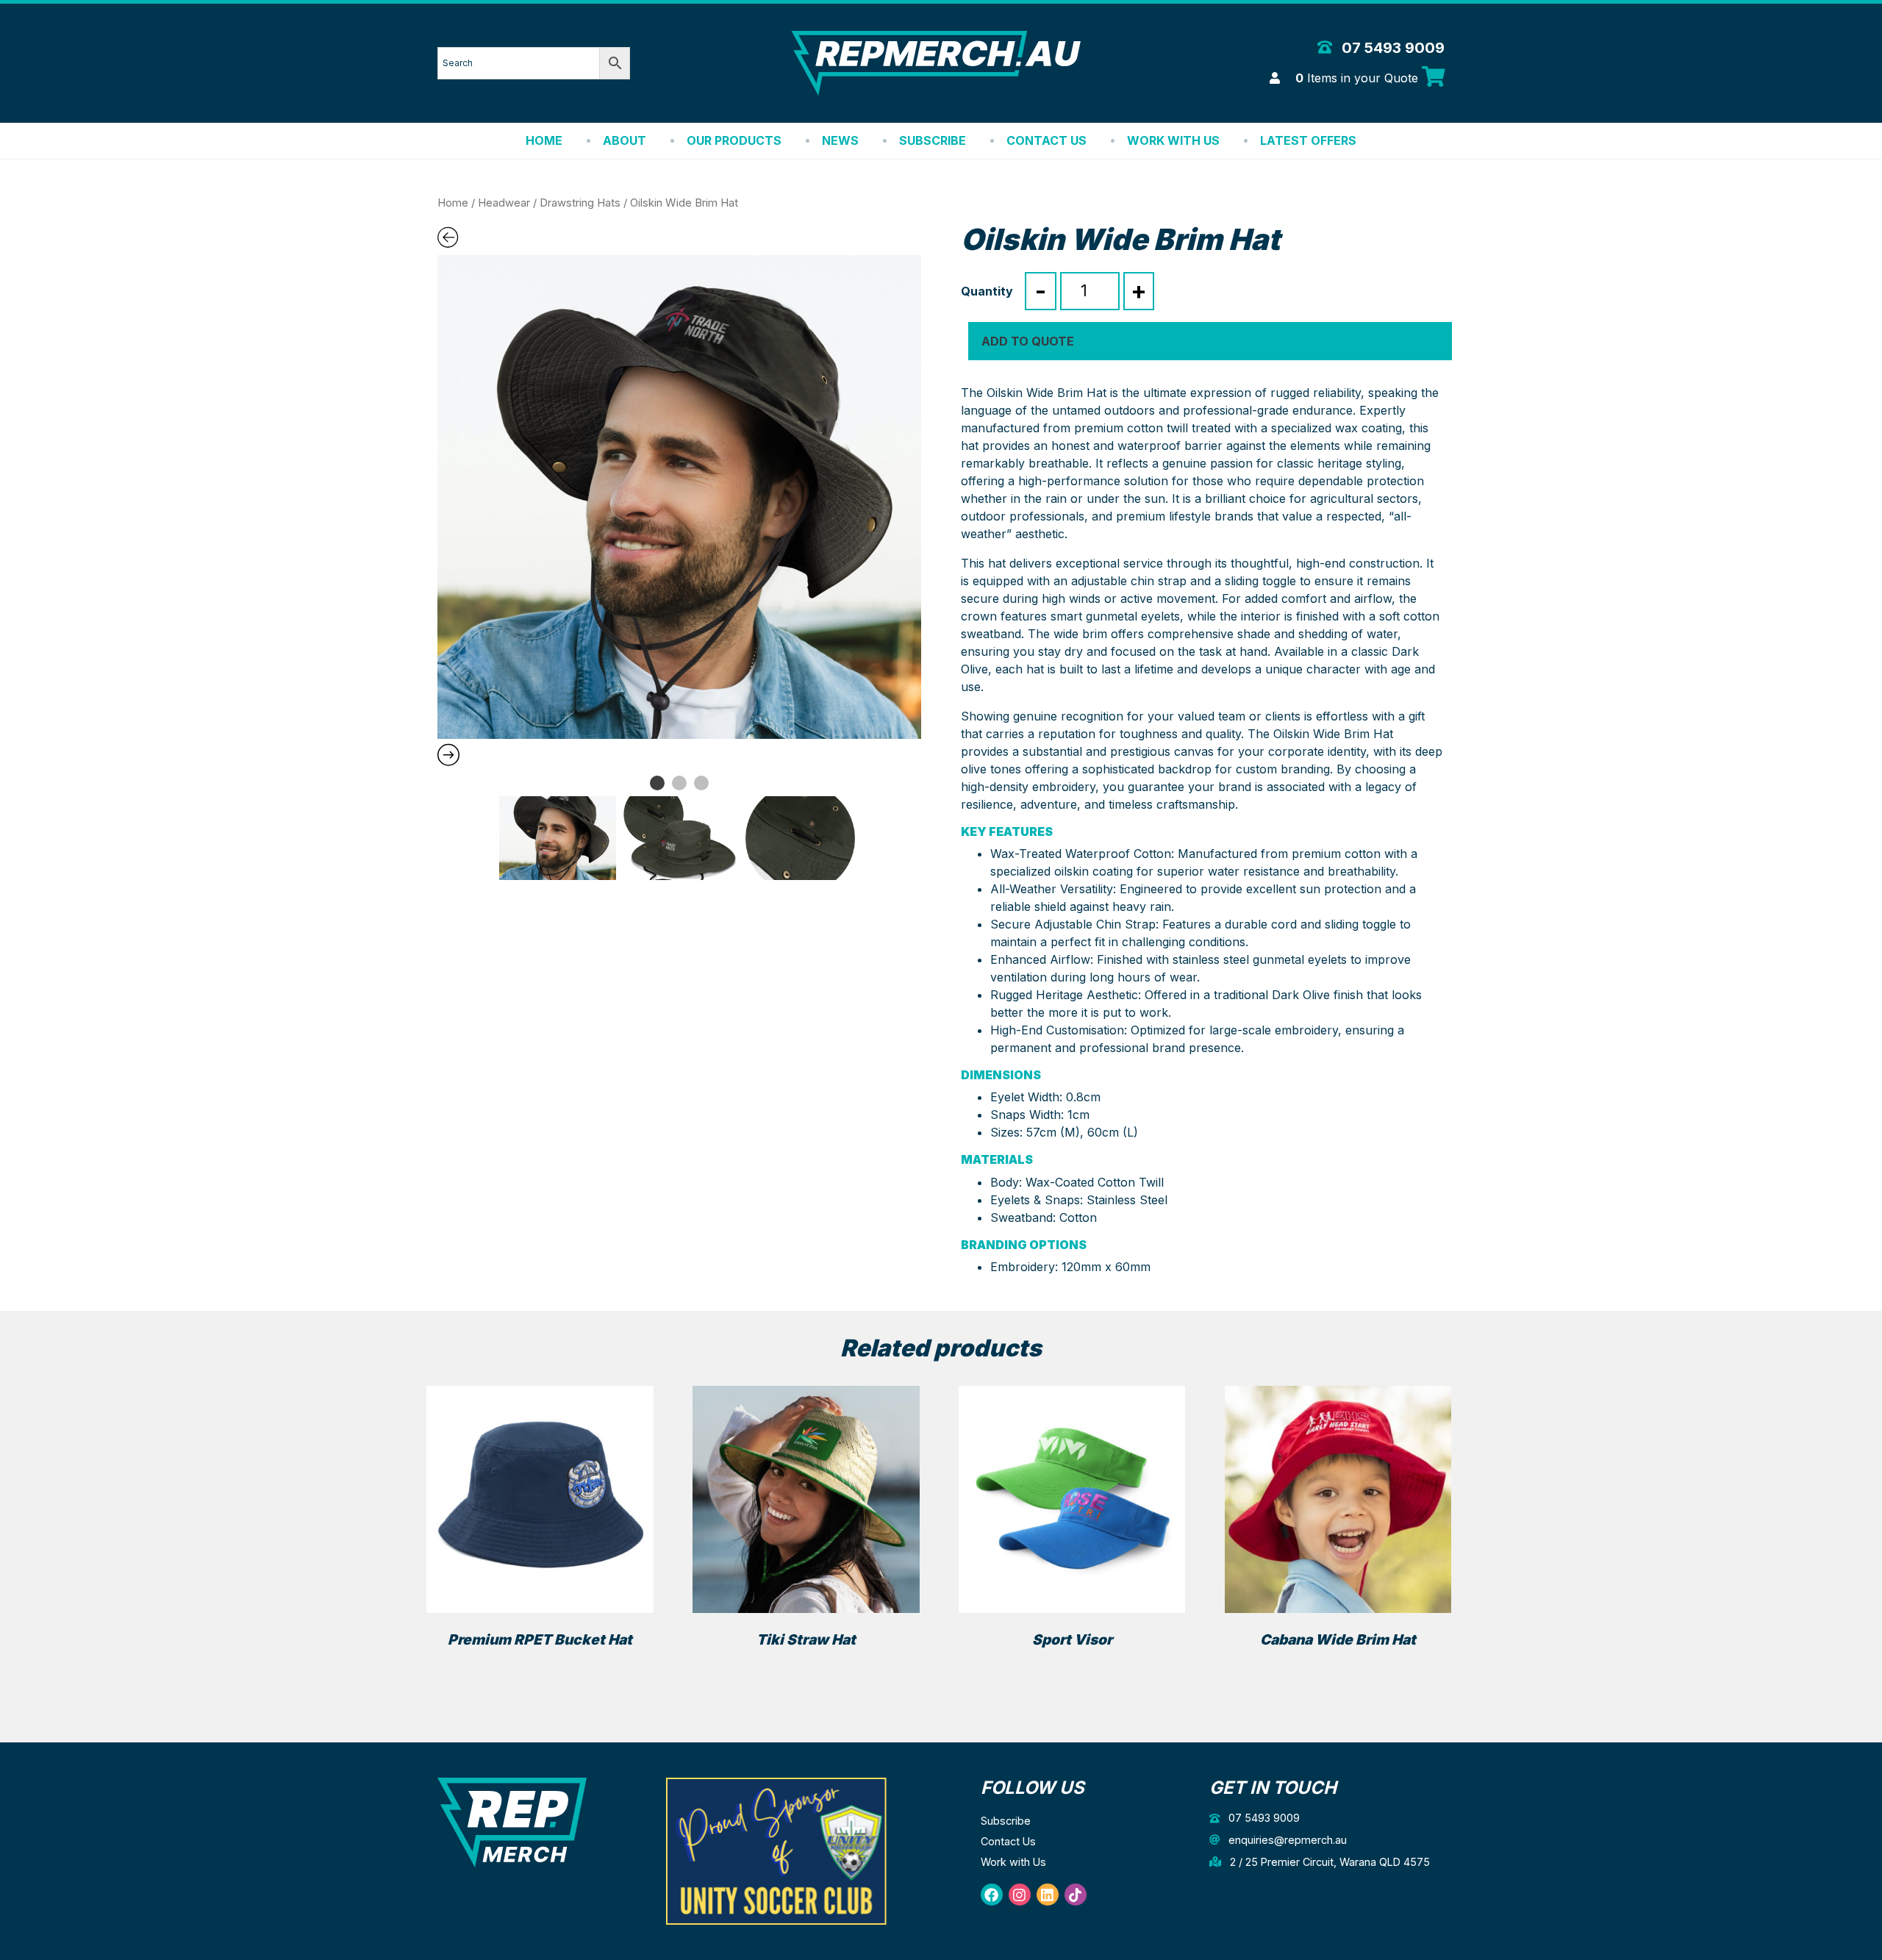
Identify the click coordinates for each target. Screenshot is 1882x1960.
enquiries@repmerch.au (1286, 1840)
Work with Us (1173, 140)
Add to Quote (1028, 341)
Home (544, 140)
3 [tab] (701, 783)
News (840, 140)
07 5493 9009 (1391, 48)
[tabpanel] (679, 497)
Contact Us (1046, 140)
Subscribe (933, 140)
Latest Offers (1308, 140)
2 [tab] (679, 783)
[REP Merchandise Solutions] (512, 1821)
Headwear (504, 203)
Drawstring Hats (580, 203)
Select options (540, 1666)
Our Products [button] (734, 140)
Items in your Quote (1359, 78)
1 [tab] (657, 783)
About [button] (625, 140)
